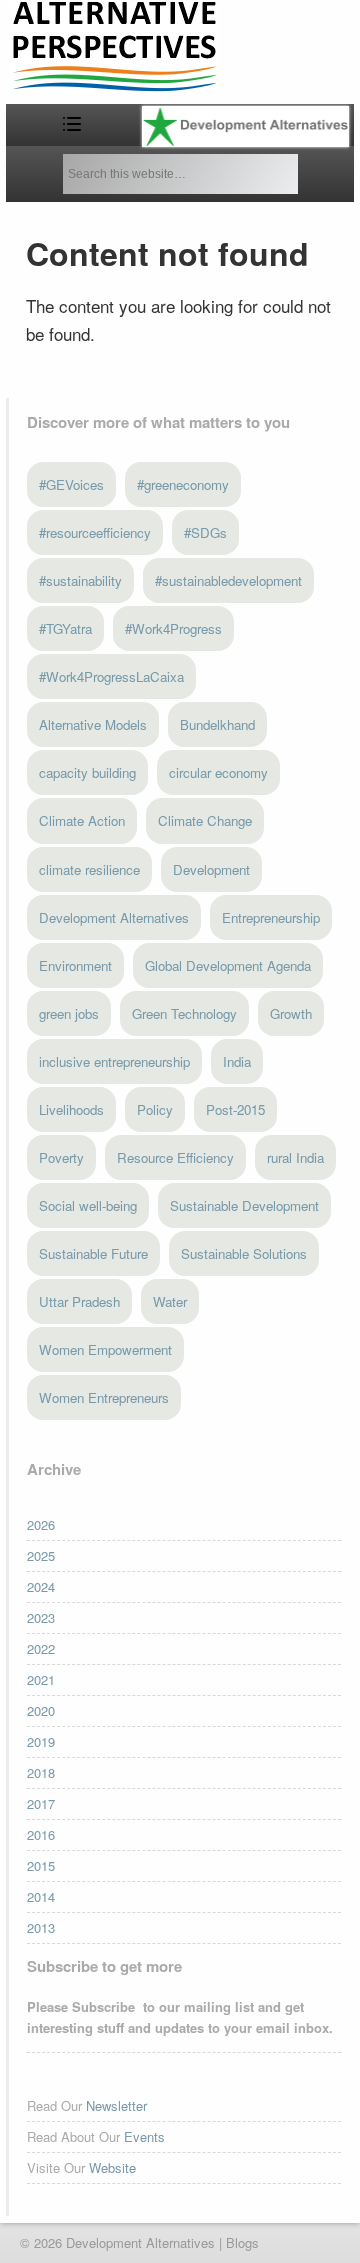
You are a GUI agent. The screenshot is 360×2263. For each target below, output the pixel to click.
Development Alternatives (114, 917)
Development (211, 869)
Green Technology (184, 1013)
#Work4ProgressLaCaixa (111, 676)
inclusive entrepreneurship (114, 1061)
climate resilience (89, 869)
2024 (41, 1586)
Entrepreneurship (271, 917)
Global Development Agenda (228, 965)
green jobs (69, 1013)
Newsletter (116, 2105)
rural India (295, 1157)
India (237, 1061)
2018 (41, 1772)
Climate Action (82, 820)
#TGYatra (65, 628)
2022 (41, 1648)
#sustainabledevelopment (228, 580)
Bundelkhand (217, 724)
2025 (41, 1555)
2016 (41, 1834)
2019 (41, 1741)
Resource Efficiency (175, 1157)
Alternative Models (93, 724)
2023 (41, 1617)
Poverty (61, 1157)
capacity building (87, 772)
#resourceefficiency (95, 532)
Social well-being (88, 1205)
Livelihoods (71, 1109)
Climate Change (205, 820)
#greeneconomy (183, 484)
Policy (155, 1109)
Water (170, 1301)
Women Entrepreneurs (104, 1397)
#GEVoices (71, 484)
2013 (41, 1927)
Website (112, 2167)
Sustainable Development (244, 1205)
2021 (41, 1679)
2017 (41, 1803)
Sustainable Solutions (244, 1253)
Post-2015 (235, 1109)
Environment (75, 965)
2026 (41, 1524)
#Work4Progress (173, 628)
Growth (291, 1013)
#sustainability (80, 580)
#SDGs (205, 532)
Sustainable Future (93, 1253)
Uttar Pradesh (79, 1301)
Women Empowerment (105, 1349)
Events (144, 2136)
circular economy (218, 772)
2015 (41, 1865)
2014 (41, 1896)
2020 (41, 1710)
